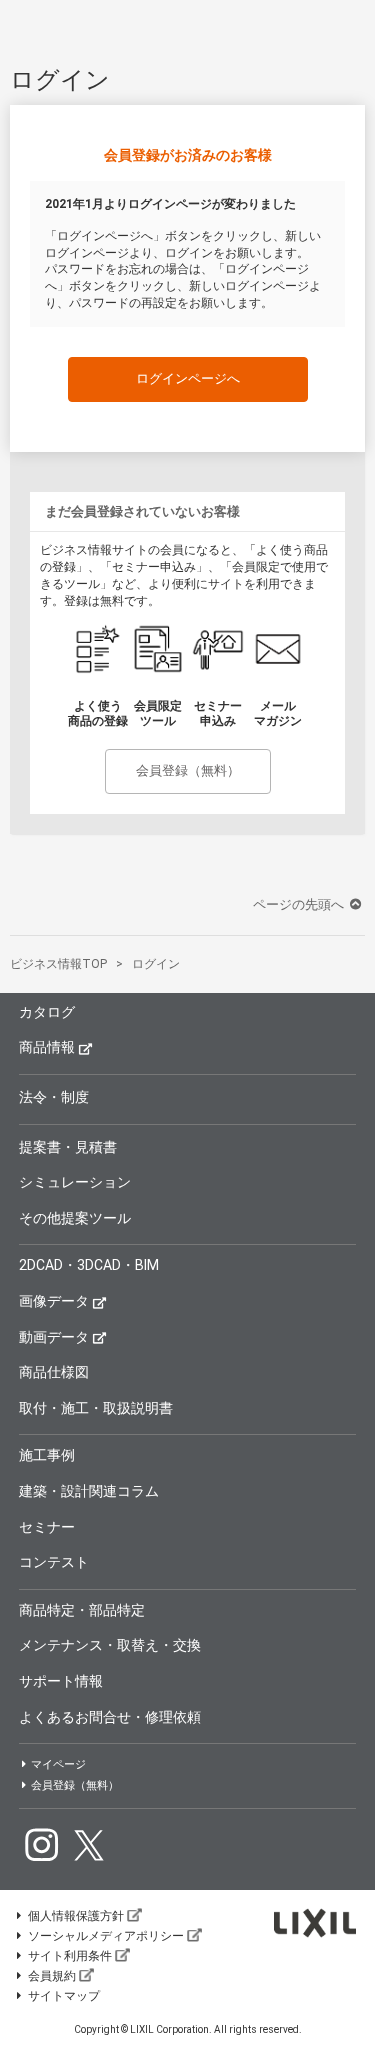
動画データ (54, 1337)
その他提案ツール (75, 1218)
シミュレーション (75, 1182)
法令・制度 (54, 1097)
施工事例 (47, 1455)
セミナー (47, 1527)
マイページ (58, 1764)
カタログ (47, 1012)
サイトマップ (64, 1996)
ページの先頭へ (300, 904)
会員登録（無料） (188, 770)
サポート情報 (61, 1681)
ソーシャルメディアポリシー (106, 1936)
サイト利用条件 (70, 1956)
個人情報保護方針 (76, 1916)
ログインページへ (188, 378)
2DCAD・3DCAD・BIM (89, 1265)
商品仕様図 (54, 1372)
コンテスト (54, 1562)
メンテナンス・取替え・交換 (110, 1645)
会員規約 (52, 1976)
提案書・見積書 (68, 1147)
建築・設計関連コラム (89, 1491)
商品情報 (47, 1047)
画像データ (54, 1301)
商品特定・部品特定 (82, 1610)
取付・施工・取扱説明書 (96, 1408)
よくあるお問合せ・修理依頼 (110, 1717)
